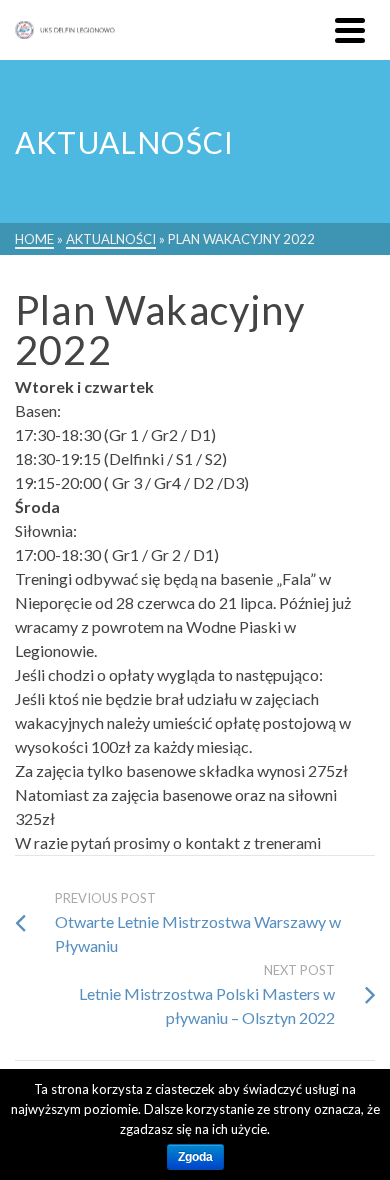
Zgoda (195, 1157)
